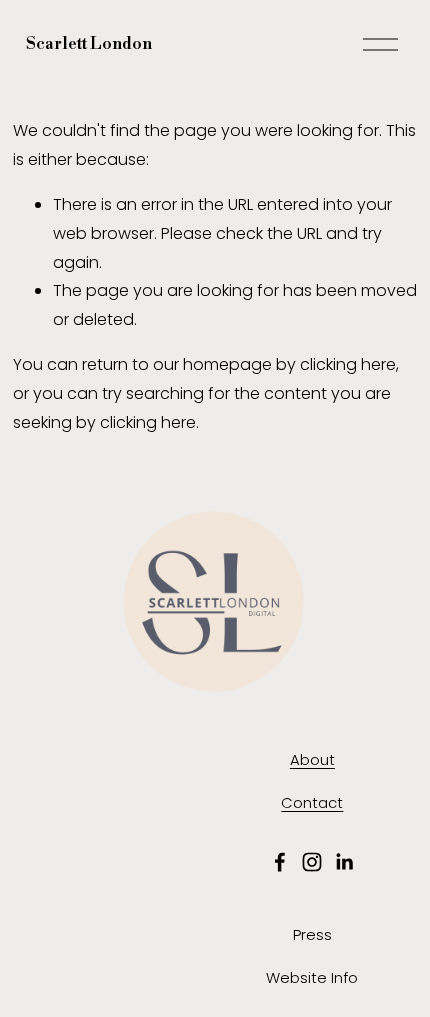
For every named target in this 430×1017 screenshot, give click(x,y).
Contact (312, 802)
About (312, 759)
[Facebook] (280, 862)
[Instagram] (312, 862)
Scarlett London (89, 44)
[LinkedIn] (344, 862)
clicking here (348, 364)
